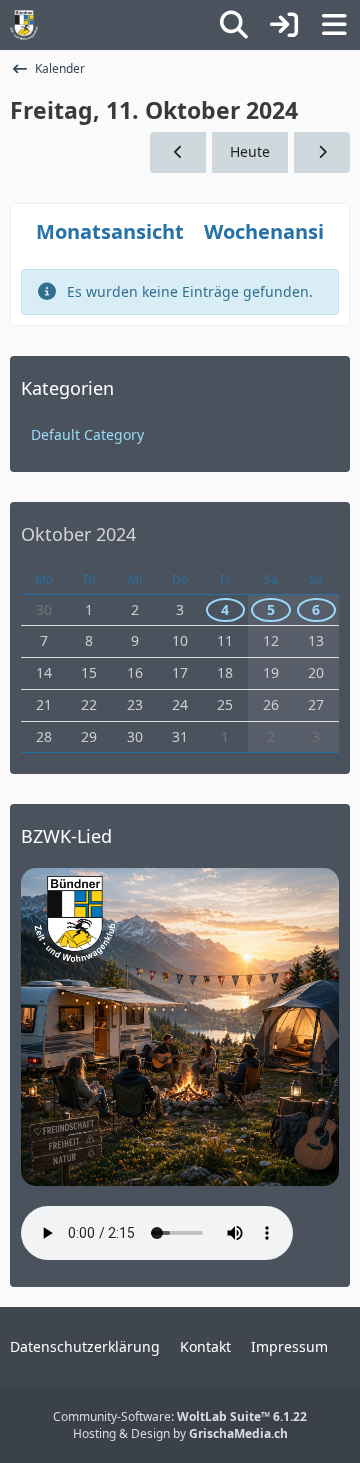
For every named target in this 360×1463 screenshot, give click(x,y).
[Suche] (234, 25)
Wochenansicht (280, 231)
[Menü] (334, 25)
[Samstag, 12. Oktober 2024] (322, 152)
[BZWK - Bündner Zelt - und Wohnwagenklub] (24, 25)
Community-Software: (180, 1416)
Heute (250, 151)
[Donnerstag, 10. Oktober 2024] (178, 152)
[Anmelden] (284, 25)
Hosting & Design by (180, 1433)
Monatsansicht (110, 231)
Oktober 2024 (78, 534)
